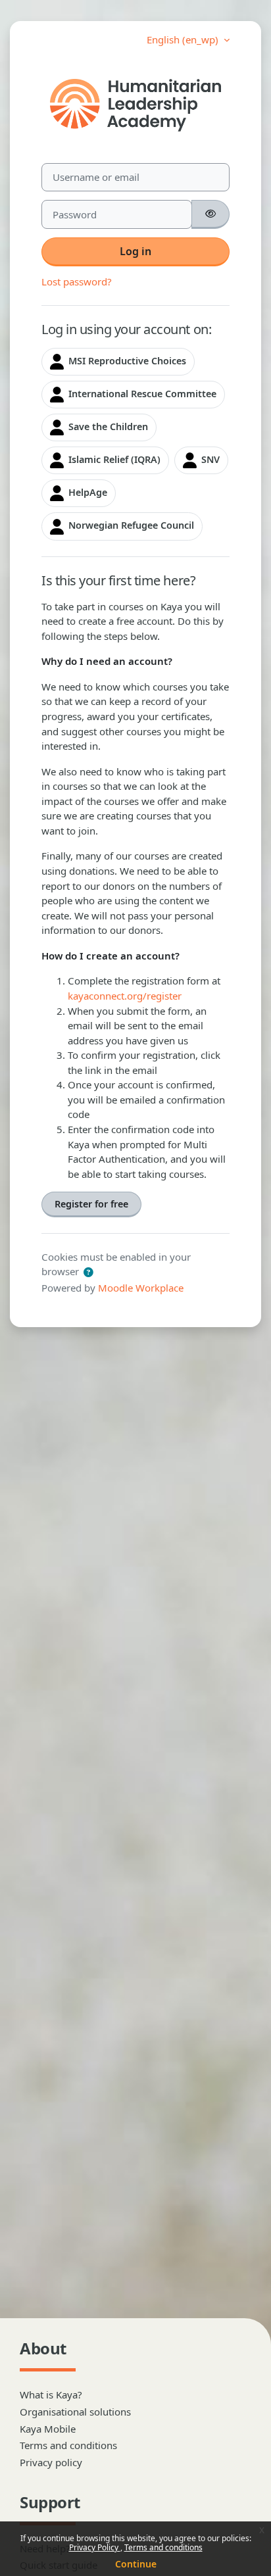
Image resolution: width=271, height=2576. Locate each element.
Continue (136, 2564)
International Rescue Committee (141, 394)
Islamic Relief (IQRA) (113, 459)
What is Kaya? (51, 2394)
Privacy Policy (95, 2547)
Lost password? (77, 281)
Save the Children (107, 426)
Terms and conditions (163, 2547)
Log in (135, 251)
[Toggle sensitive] (210, 214)
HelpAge (86, 492)
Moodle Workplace (141, 1288)
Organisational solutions (75, 2412)
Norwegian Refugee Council (130, 525)
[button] (88, 1273)
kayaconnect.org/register (125, 996)
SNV (209, 459)
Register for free (91, 1204)
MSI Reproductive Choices (126, 361)
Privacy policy (51, 2462)
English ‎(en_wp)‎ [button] (184, 39)
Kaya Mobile (48, 2429)
